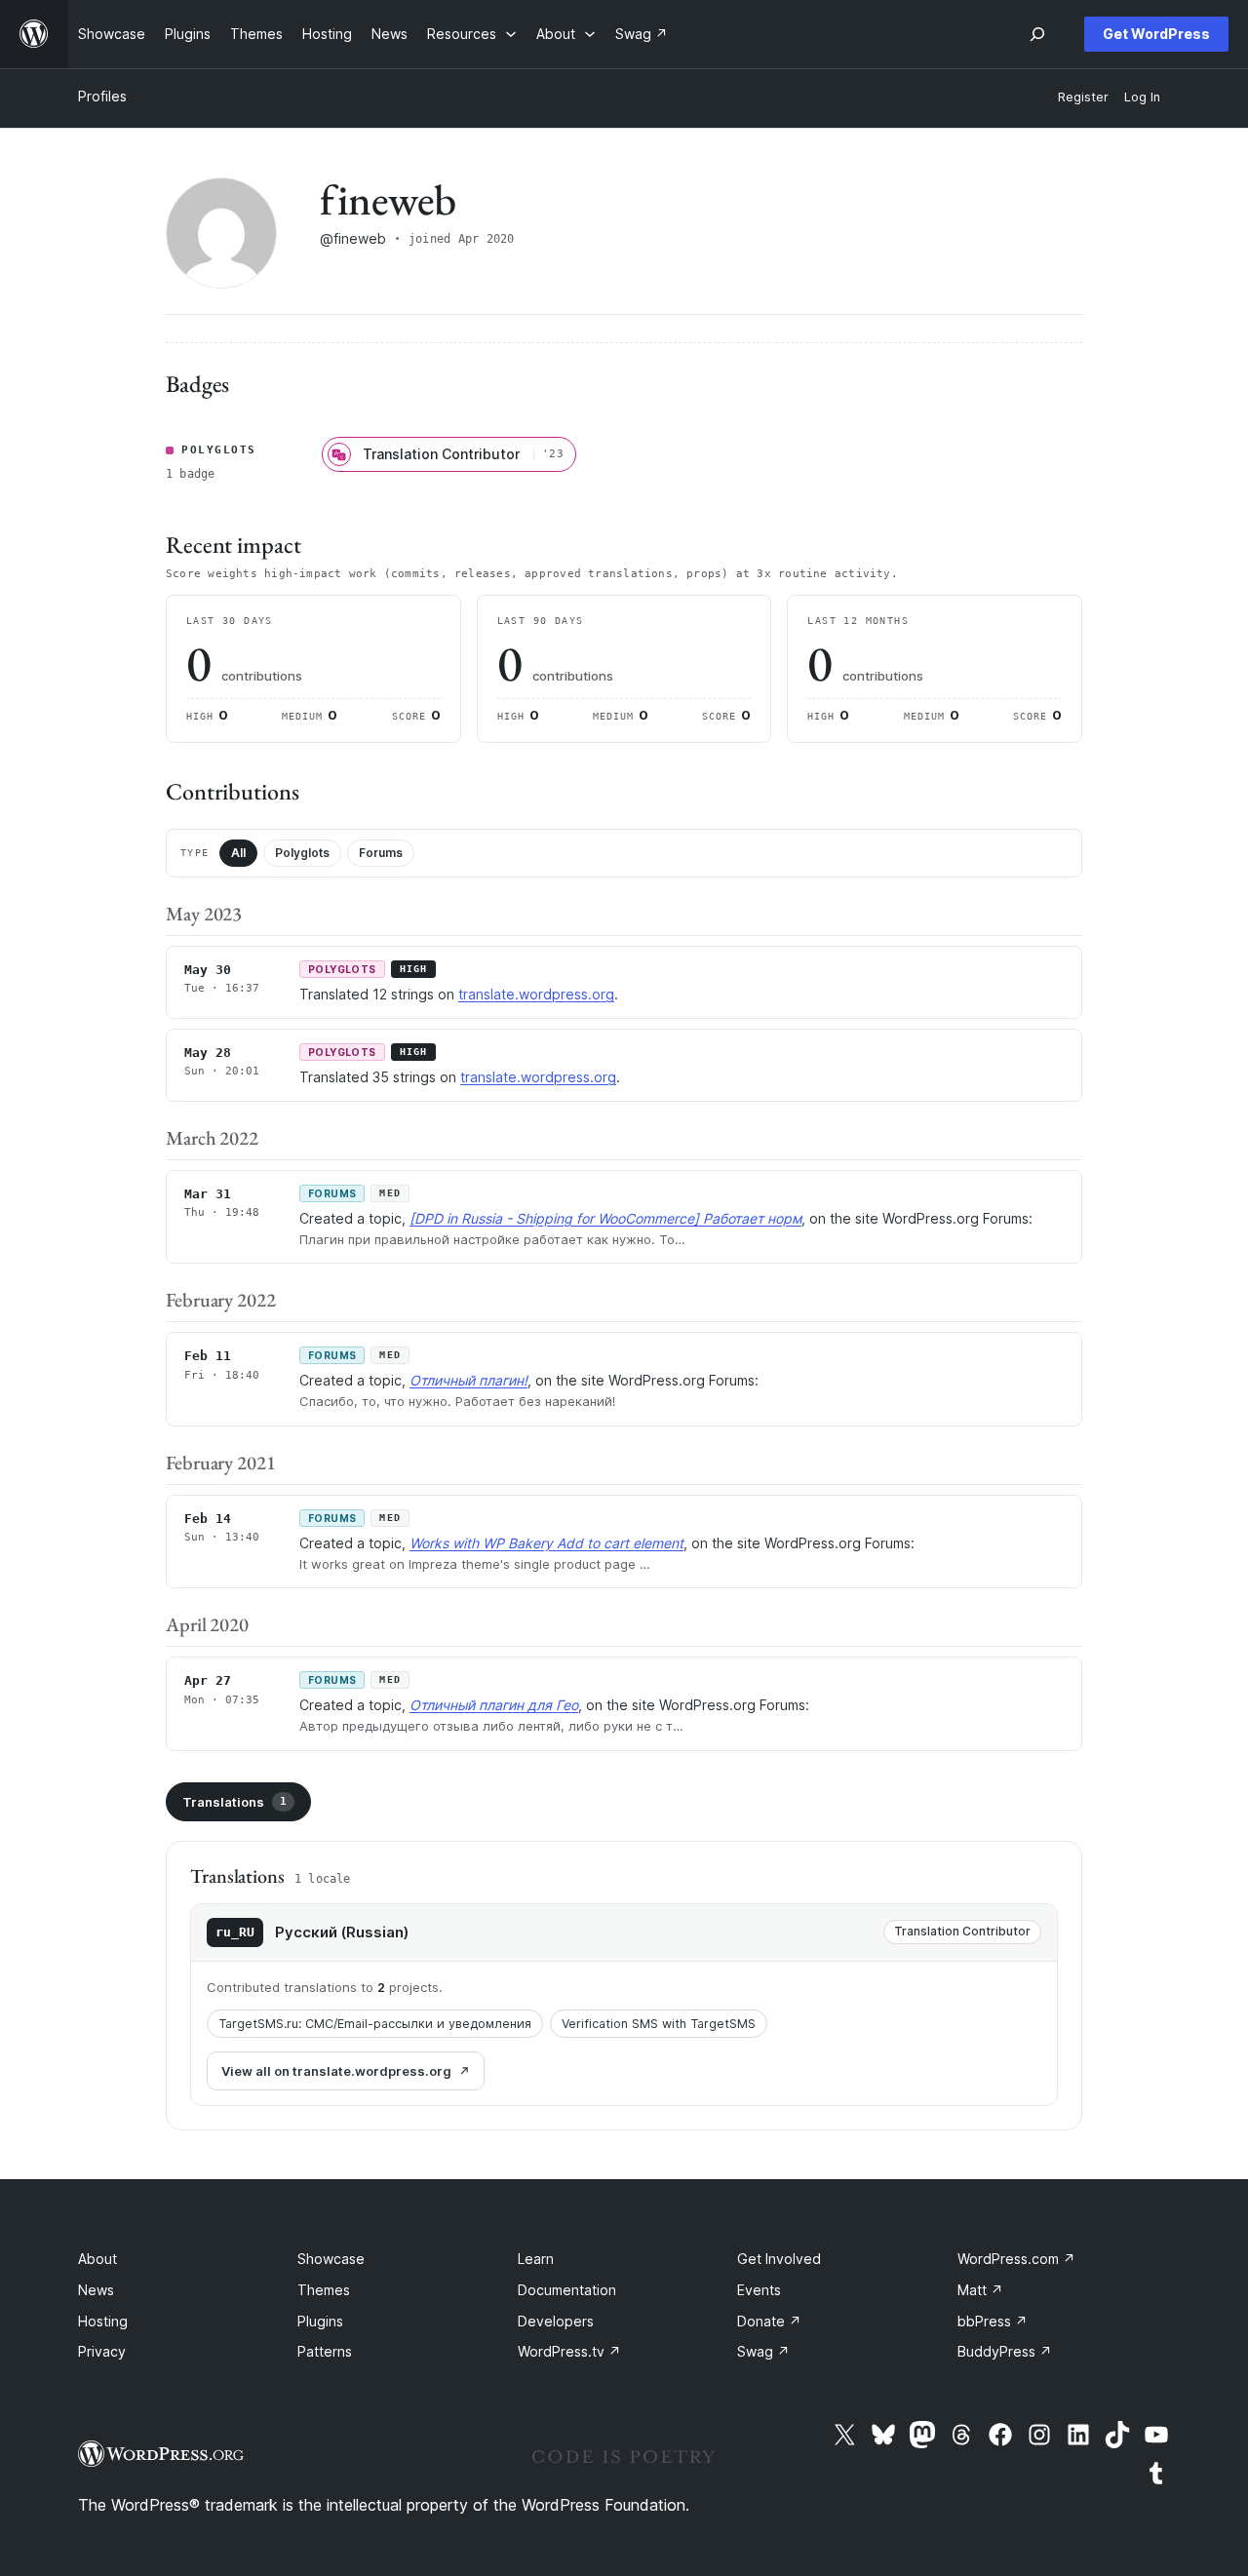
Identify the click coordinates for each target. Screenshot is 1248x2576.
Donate (769, 2321)
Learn (536, 2259)
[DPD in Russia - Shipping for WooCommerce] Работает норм (605, 1218)
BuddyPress (1005, 2351)
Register (1083, 97)
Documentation (567, 2290)
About (97, 2259)
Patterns (325, 2351)
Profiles (102, 96)
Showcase (331, 2259)
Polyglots (302, 853)
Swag (763, 2351)
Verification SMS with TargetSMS (659, 2024)
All (238, 853)
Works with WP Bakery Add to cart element (546, 1543)
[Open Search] (1037, 34)
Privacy (102, 2351)
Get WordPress (1156, 34)
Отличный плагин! (468, 1380)
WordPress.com (1016, 2259)
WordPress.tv (569, 2351)
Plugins (320, 2321)
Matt (980, 2290)
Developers (556, 2321)
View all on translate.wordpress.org (336, 2071)
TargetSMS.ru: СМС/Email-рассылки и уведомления (375, 2024)
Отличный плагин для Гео (494, 1705)
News (96, 2290)
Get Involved (779, 2259)
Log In (1142, 97)
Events (759, 2290)
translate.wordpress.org (536, 994)
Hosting (103, 2321)
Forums (381, 853)
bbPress (993, 2321)
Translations (234, 1802)
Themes (324, 2290)
